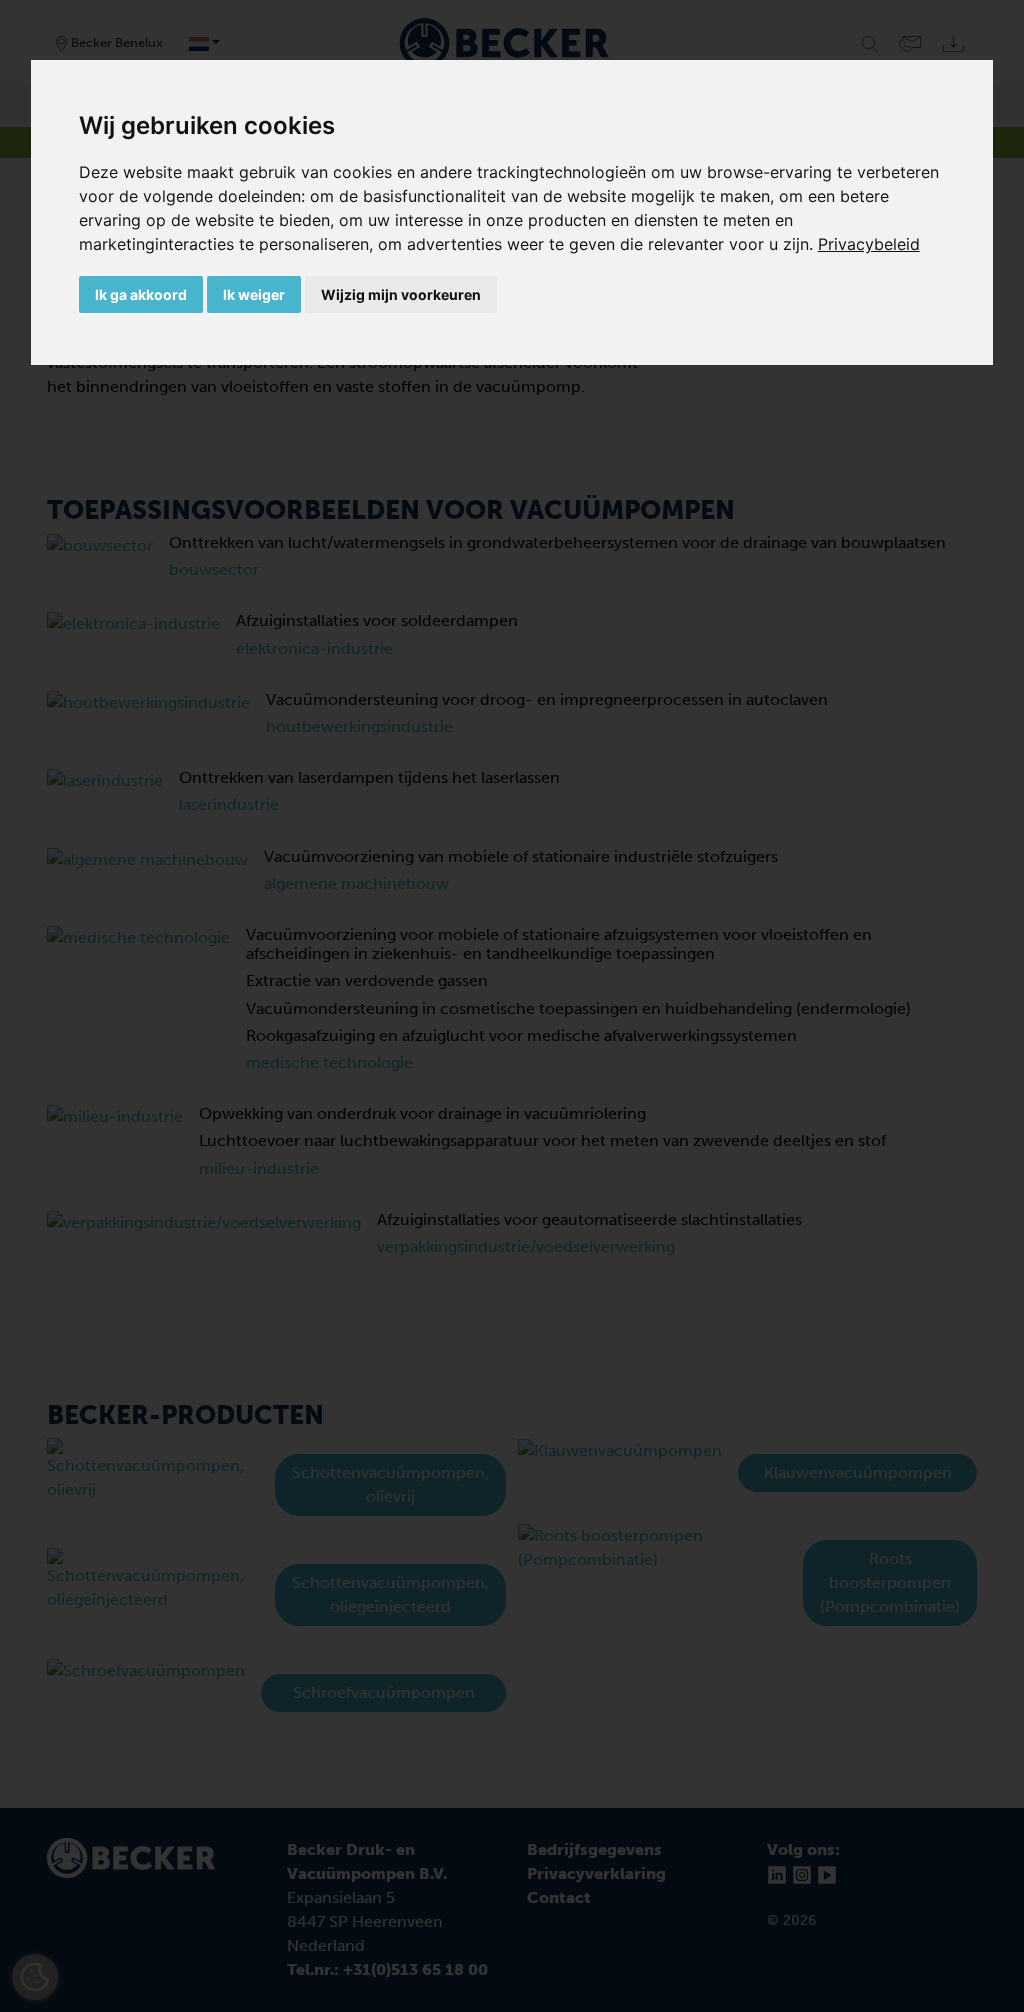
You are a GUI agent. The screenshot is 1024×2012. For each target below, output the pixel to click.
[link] (869, 244)
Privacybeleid (869, 244)
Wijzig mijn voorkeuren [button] (401, 294)
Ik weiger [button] (254, 294)
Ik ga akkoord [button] (141, 294)
